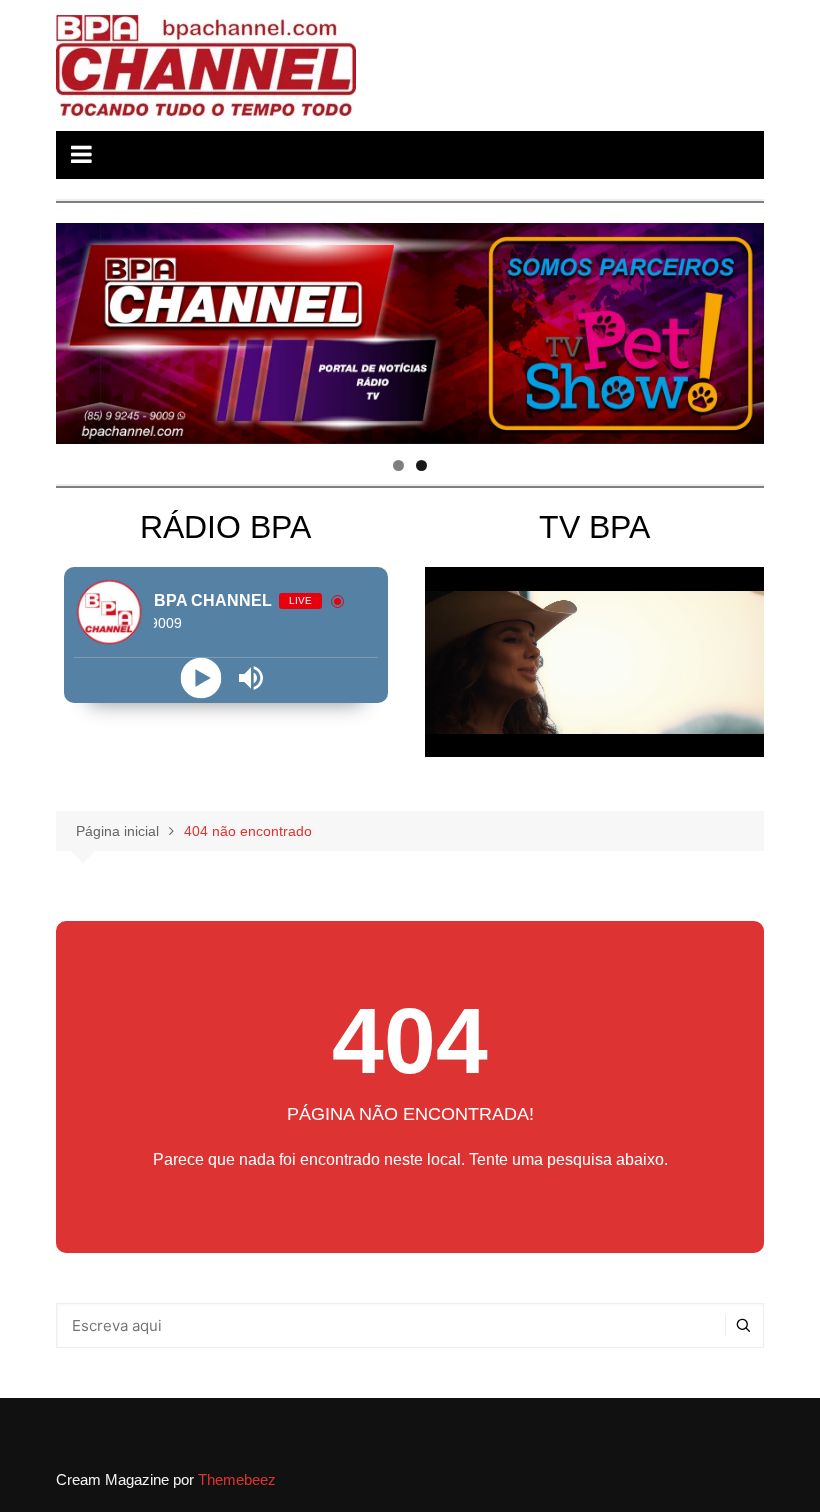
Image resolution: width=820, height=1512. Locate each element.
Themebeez (237, 1479)
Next (739, 329)
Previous (81, 329)
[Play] (200, 677)
